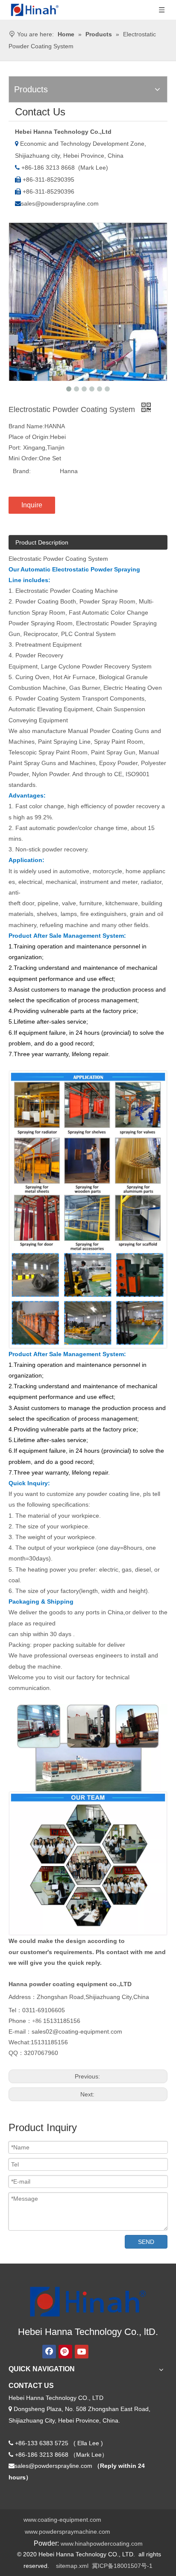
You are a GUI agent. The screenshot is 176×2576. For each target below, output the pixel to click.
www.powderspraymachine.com (67, 2532)
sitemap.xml (72, 2566)
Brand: (22, 471)
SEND (146, 2242)
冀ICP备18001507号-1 (122, 2566)
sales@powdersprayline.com (60, 203)
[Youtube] (82, 2352)
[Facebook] (49, 2352)
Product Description (42, 542)
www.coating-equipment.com (62, 2520)
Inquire (32, 505)
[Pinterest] (65, 2352)
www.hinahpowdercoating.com (102, 2544)
